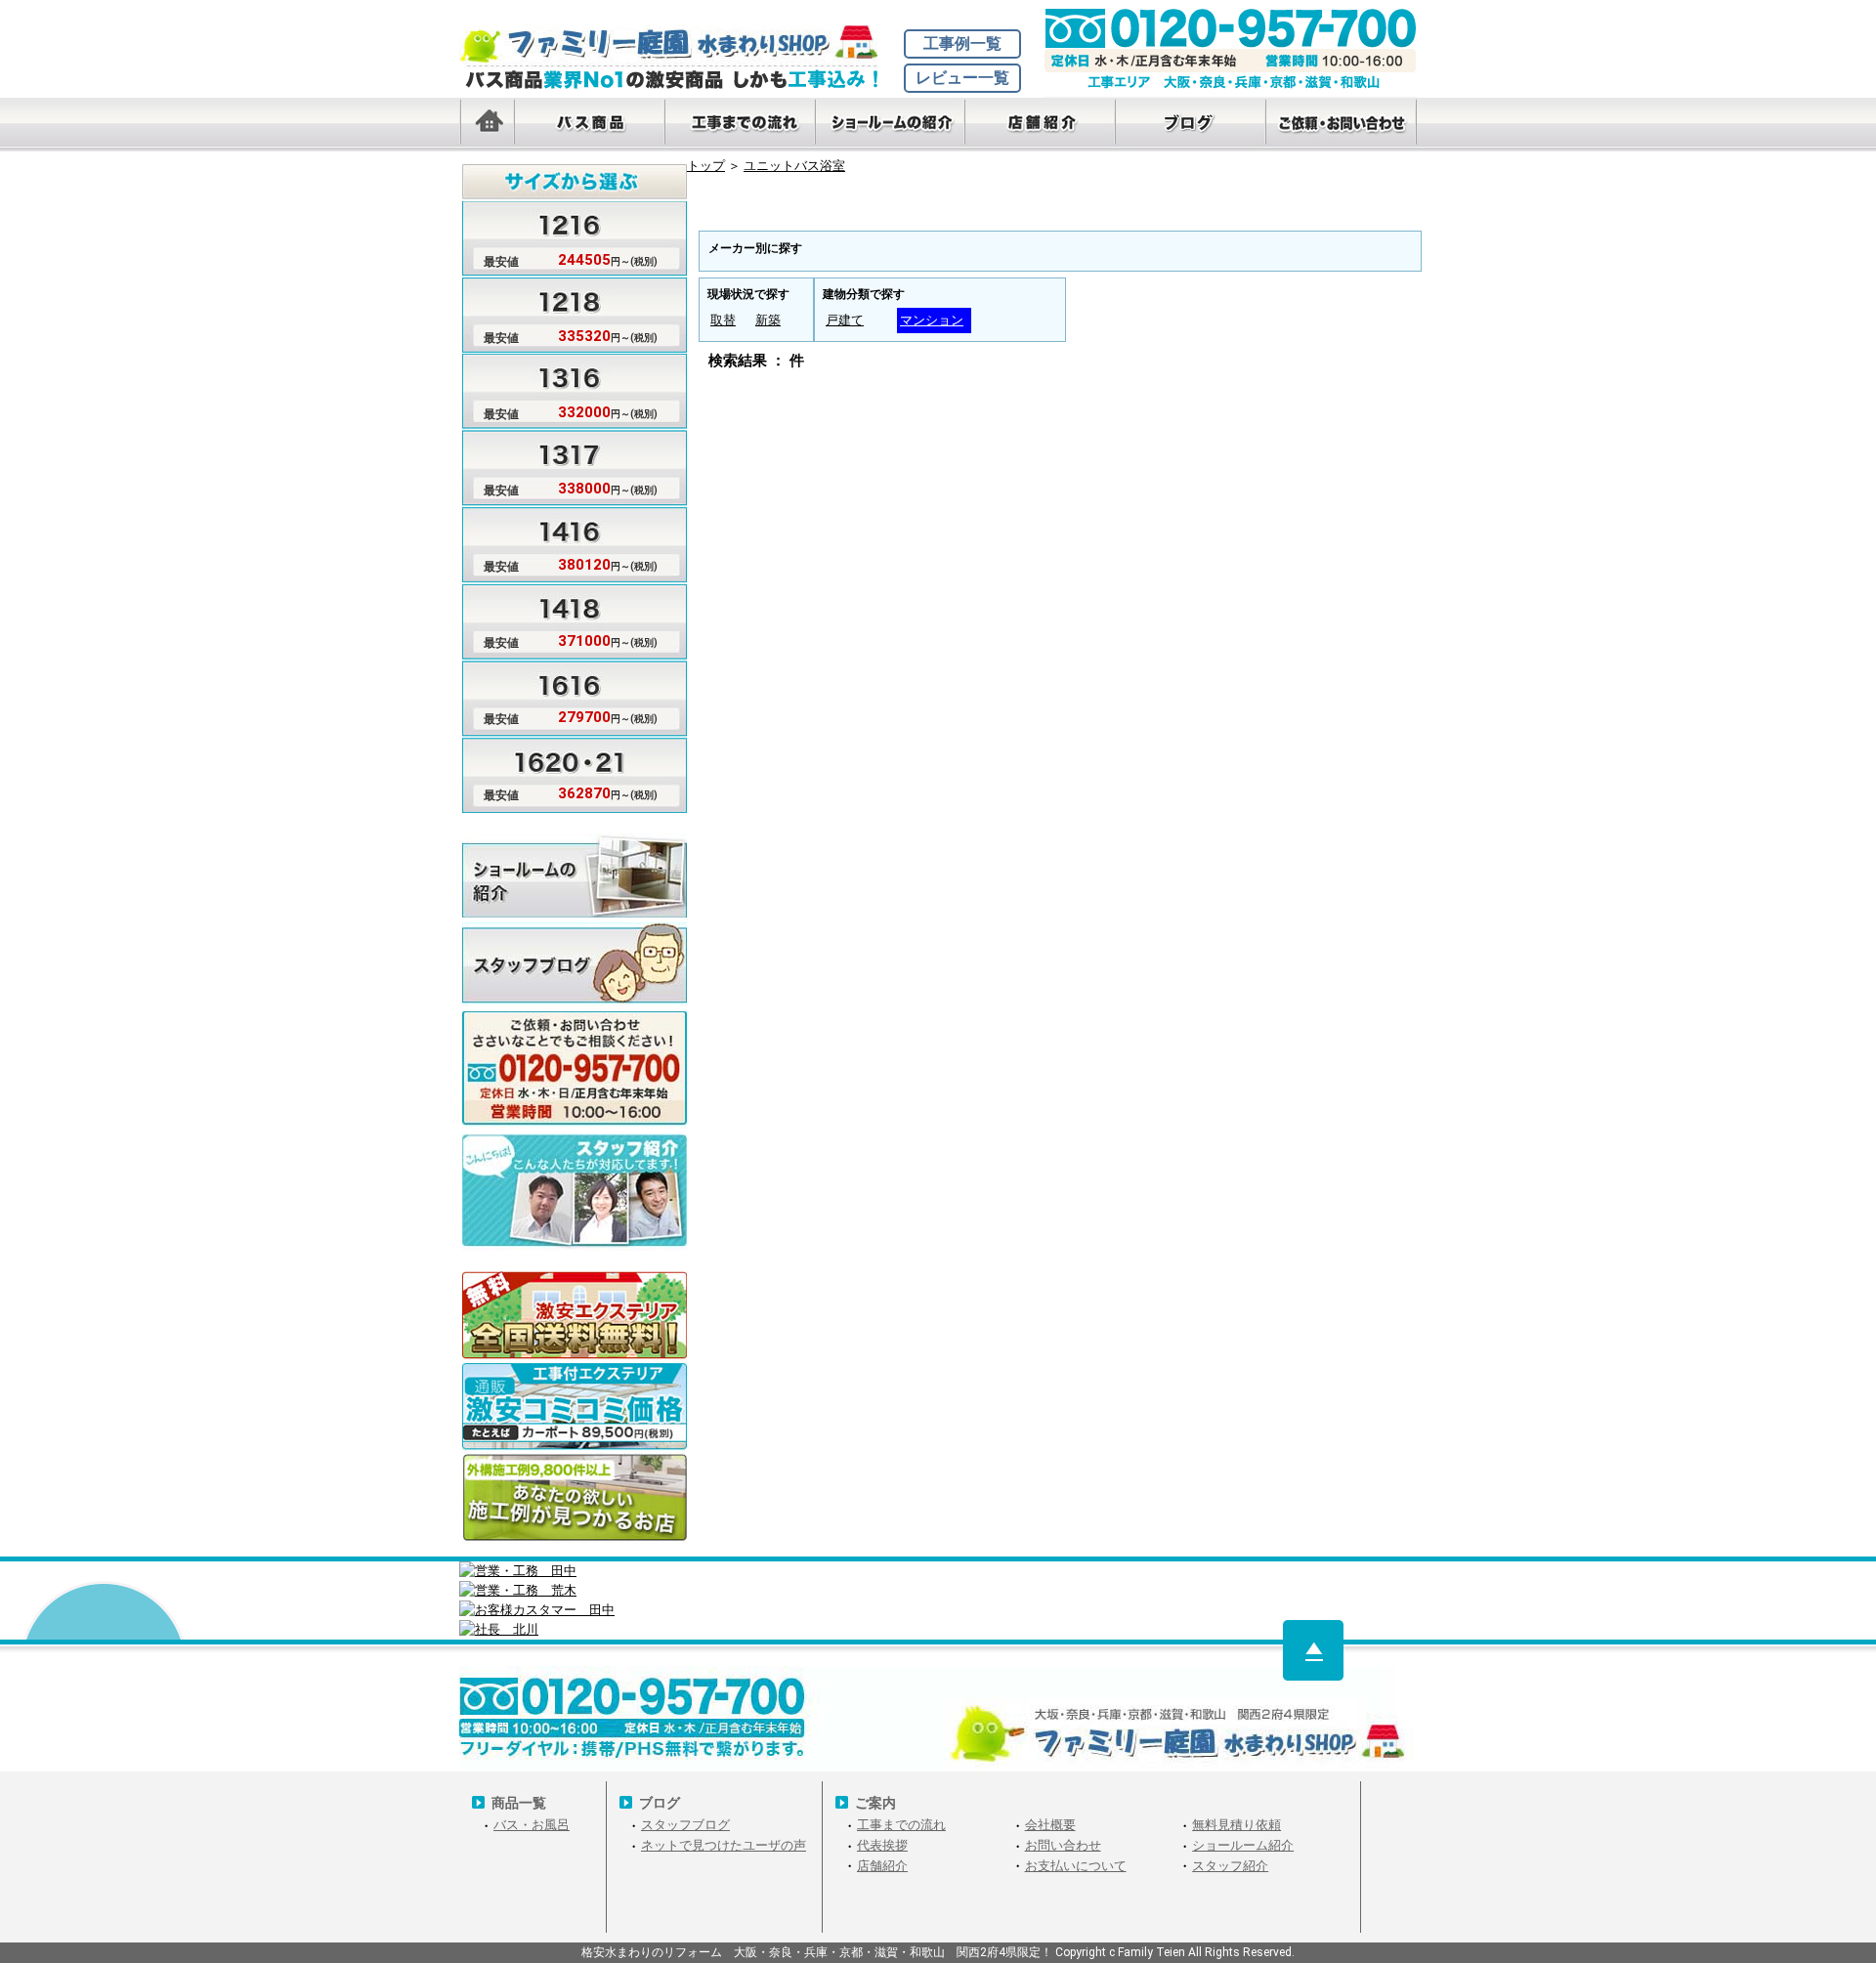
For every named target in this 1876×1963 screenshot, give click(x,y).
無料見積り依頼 (1236, 1825)
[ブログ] (1191, 125)
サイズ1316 (560, 388)
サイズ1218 (560, 312)
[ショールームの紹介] (890, 125)
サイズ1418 (560, 617)
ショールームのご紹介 (575, 875)
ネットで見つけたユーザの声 (724, 1845)
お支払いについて (1076, 1866)
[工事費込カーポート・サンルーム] (575, 1408)
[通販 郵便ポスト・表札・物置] (575, 1317)
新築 (768, 320)
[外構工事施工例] (575, 1498)
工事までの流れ (901, 1825)
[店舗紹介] (1041, 125)
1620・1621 (1375, 208)
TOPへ (1313, 1650)
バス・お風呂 (532, 1825)
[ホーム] (487, 125)
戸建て (845, 320)
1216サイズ (744, 208)
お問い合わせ (1063, 1845)
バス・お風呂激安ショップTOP (679, 44)
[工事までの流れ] (740, 125)
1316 (923, 208)
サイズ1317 (560, 465)
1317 (1013, 208)
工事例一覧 (962, 43)
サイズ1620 (560, 769)
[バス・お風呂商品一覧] (589, 125)
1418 (1193, 208)
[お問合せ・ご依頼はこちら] (1342, 125)
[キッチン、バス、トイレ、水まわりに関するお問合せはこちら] (1060, 763)
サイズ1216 (560, 236)
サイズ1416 (560, 541)
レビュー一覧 (962, 78)
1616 (1283, 208)
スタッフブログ (575, 964)
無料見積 (575, 1053)
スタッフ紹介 (1230, 1866)
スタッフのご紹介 (575, 1175)
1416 (1103, 208)
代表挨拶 (882, 1845)
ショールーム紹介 (1243, 1845)
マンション (932, 320)
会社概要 (1050, 1825)
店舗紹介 (882, 1866)
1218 (833, 208)
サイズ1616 (560, 693)
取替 (723, 320)
